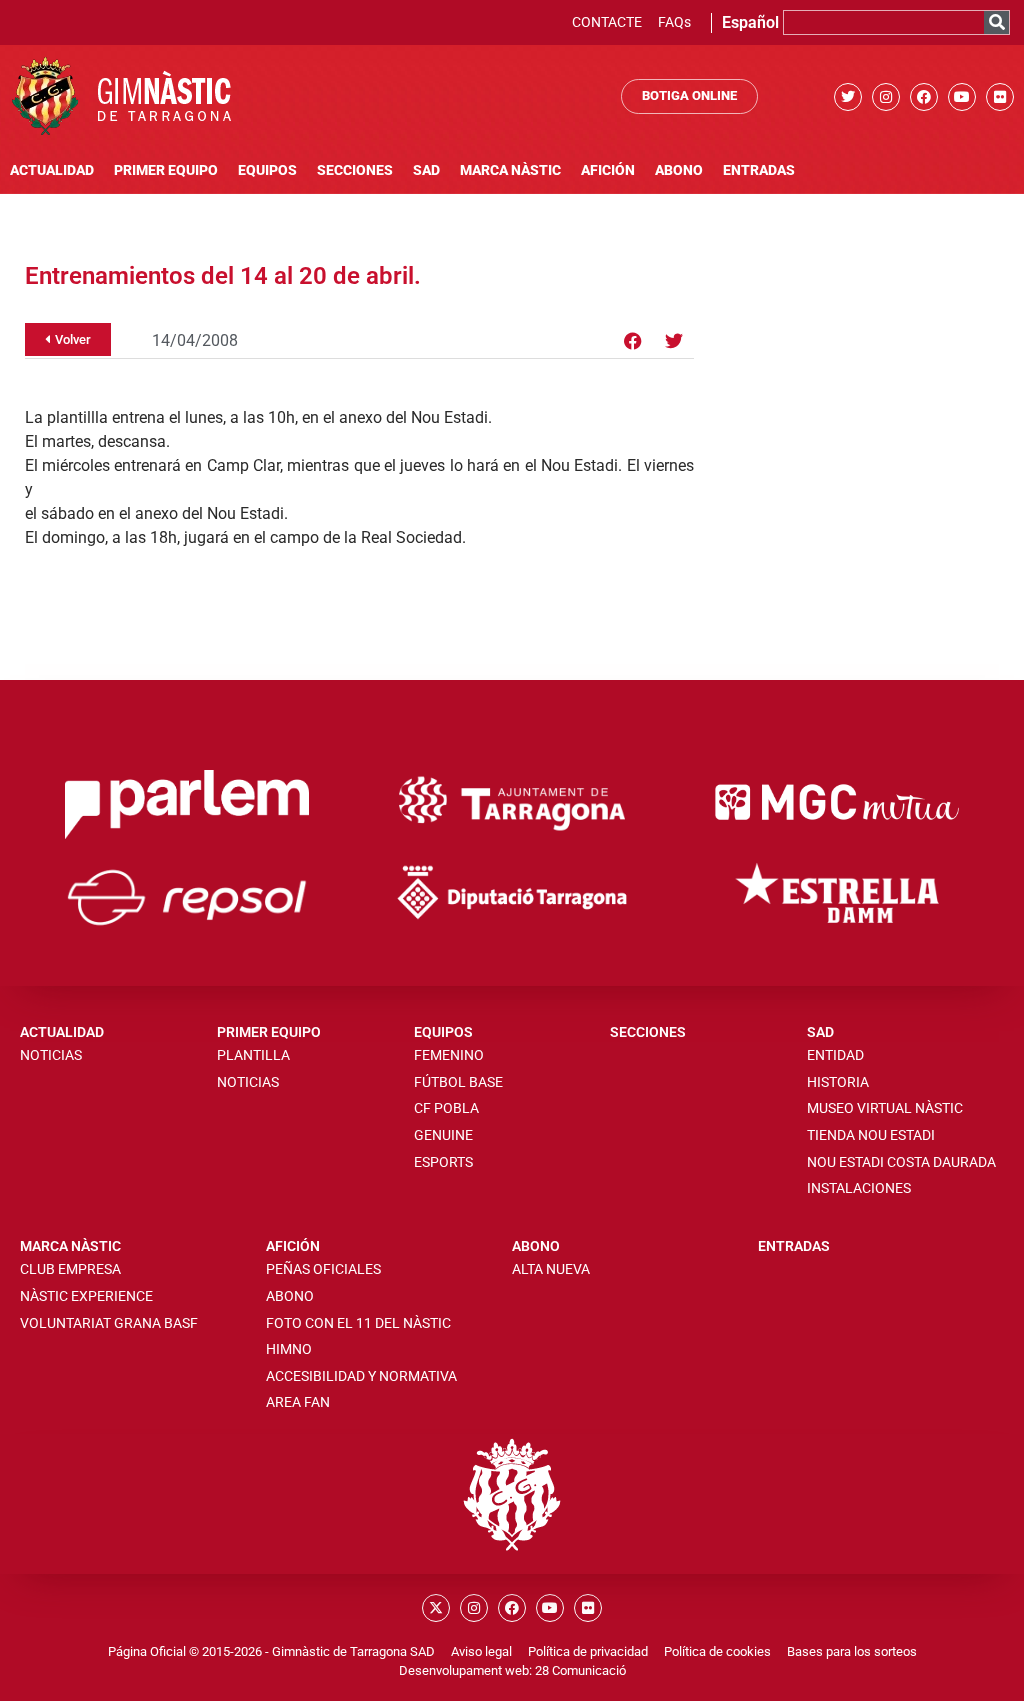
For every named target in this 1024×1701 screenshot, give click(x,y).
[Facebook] (924, 97)
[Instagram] (886, 97)
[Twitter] (848, 97)
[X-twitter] (436, 1608)
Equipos (267, 170)
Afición (608, 170)
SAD (426, 170)
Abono (679, 170)
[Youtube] (962, 97)
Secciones (355, 170)
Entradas (759, 170)
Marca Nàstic (510, 170)
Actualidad (52, 170)
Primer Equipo (166, 170)
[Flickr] (1000, 97)
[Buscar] (996, 22)
